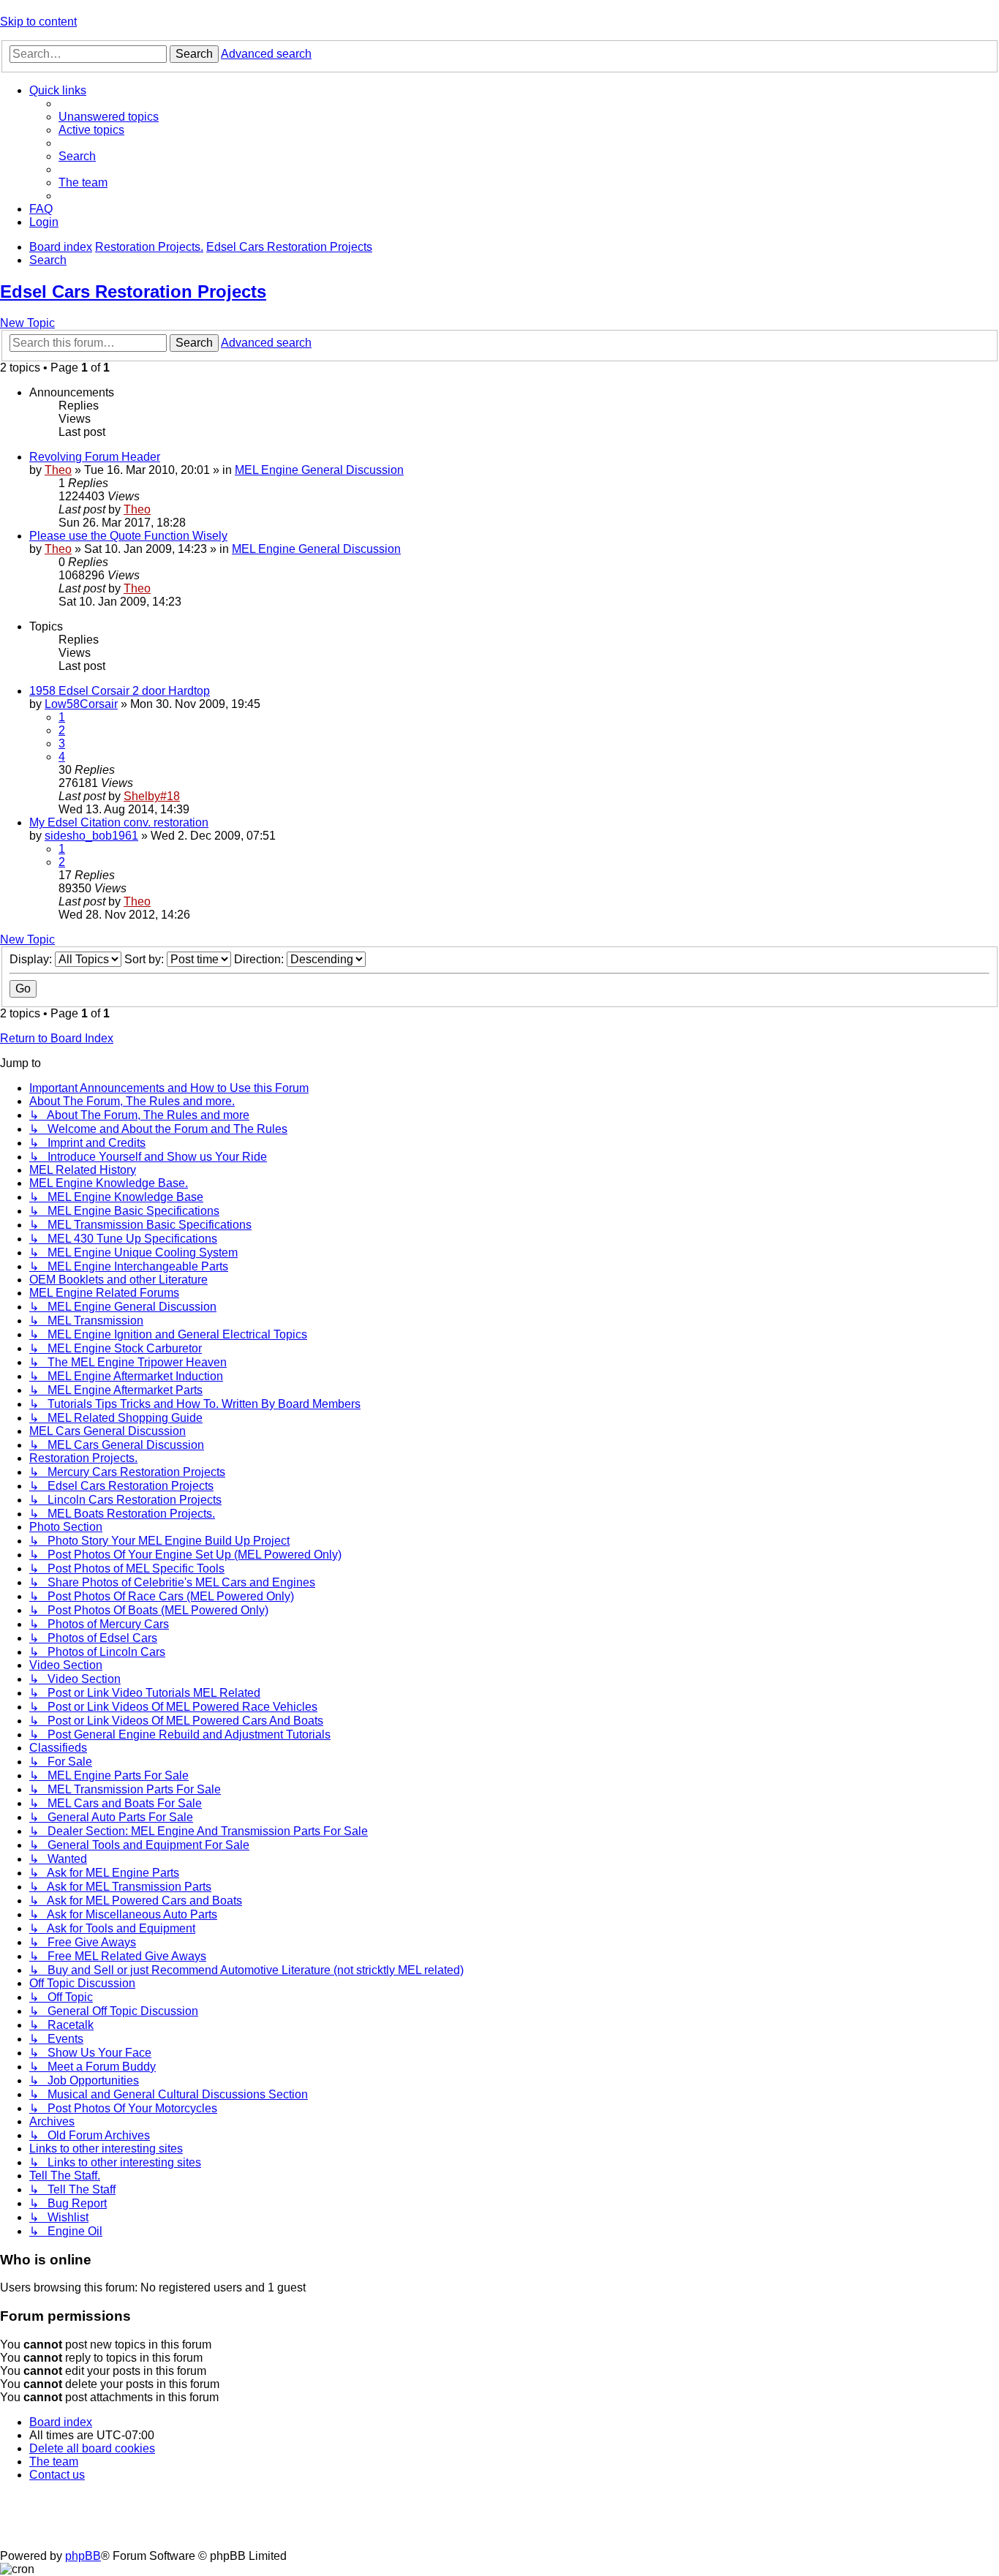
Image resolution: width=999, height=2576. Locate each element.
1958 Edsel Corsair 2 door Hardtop (120, 691)
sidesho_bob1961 (91, 836)
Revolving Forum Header (95, 457)
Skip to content (38, 22)
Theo (58, 470)
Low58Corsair (81, 704)
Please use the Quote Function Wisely (128, 536)
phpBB (83, 2556)
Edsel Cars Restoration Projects (133, 291)
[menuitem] (109, 117)
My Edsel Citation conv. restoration (119, 822)
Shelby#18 (152, 796)
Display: (32, 959)
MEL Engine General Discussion (319, 470)
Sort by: (146, 959)
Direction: (260, 959)
